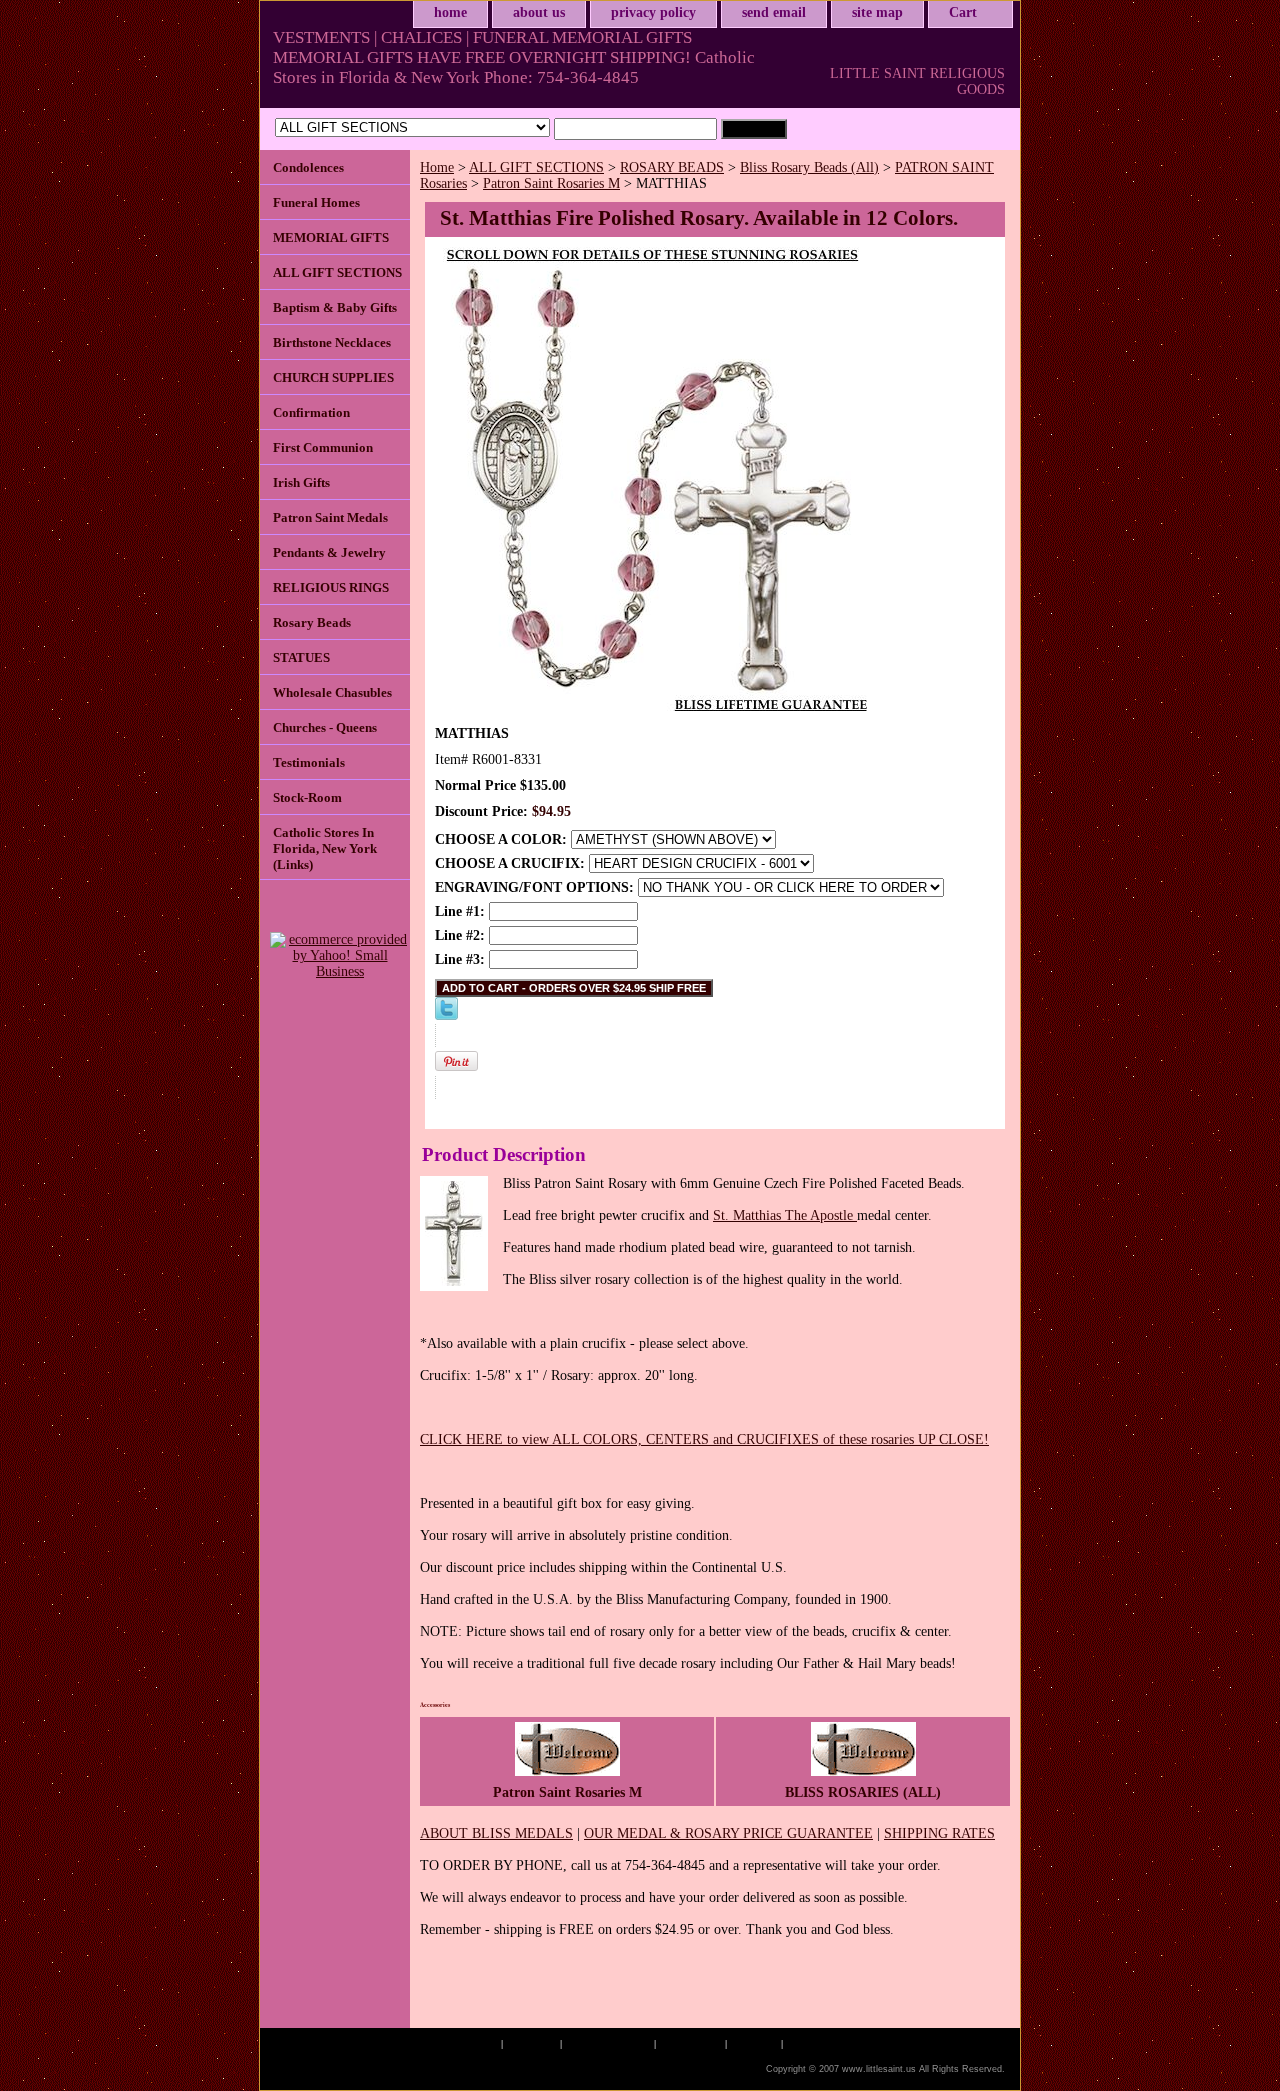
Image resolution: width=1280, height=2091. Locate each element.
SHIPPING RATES (939, 1833)
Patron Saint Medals (330, 517)
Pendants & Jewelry (329, 552)
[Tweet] (446, 1015)
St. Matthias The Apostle (785, 1215)
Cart (963, 12)
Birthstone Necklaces (332, 342)
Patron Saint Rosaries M (551, 183)
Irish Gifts (301, 482)
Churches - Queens (325, 727)
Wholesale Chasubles (332, 692)
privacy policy (653, 12)
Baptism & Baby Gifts (335, 307)
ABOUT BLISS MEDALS (496, 1833)
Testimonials (309, 762)
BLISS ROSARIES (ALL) (863, 1792)
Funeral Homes (316, 202)
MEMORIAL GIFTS (331, 237)
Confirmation (311, 412)
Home (437, 167)
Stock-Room (307, 797)
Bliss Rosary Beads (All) (809, 167)
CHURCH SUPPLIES (333, 377)
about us (539, 12)
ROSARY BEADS (672, 167)
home (450, 12)
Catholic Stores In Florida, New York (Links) (325, 848)
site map (877, 12)
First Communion (323, 447)
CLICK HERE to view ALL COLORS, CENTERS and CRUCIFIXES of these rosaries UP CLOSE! (704, 1439)
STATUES (301, 657)
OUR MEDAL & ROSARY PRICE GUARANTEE (728, 1833)
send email (774, 12)
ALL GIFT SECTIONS (536, 167)
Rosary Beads (312, 622)
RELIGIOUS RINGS (331, 587)
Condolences (308, 167)
